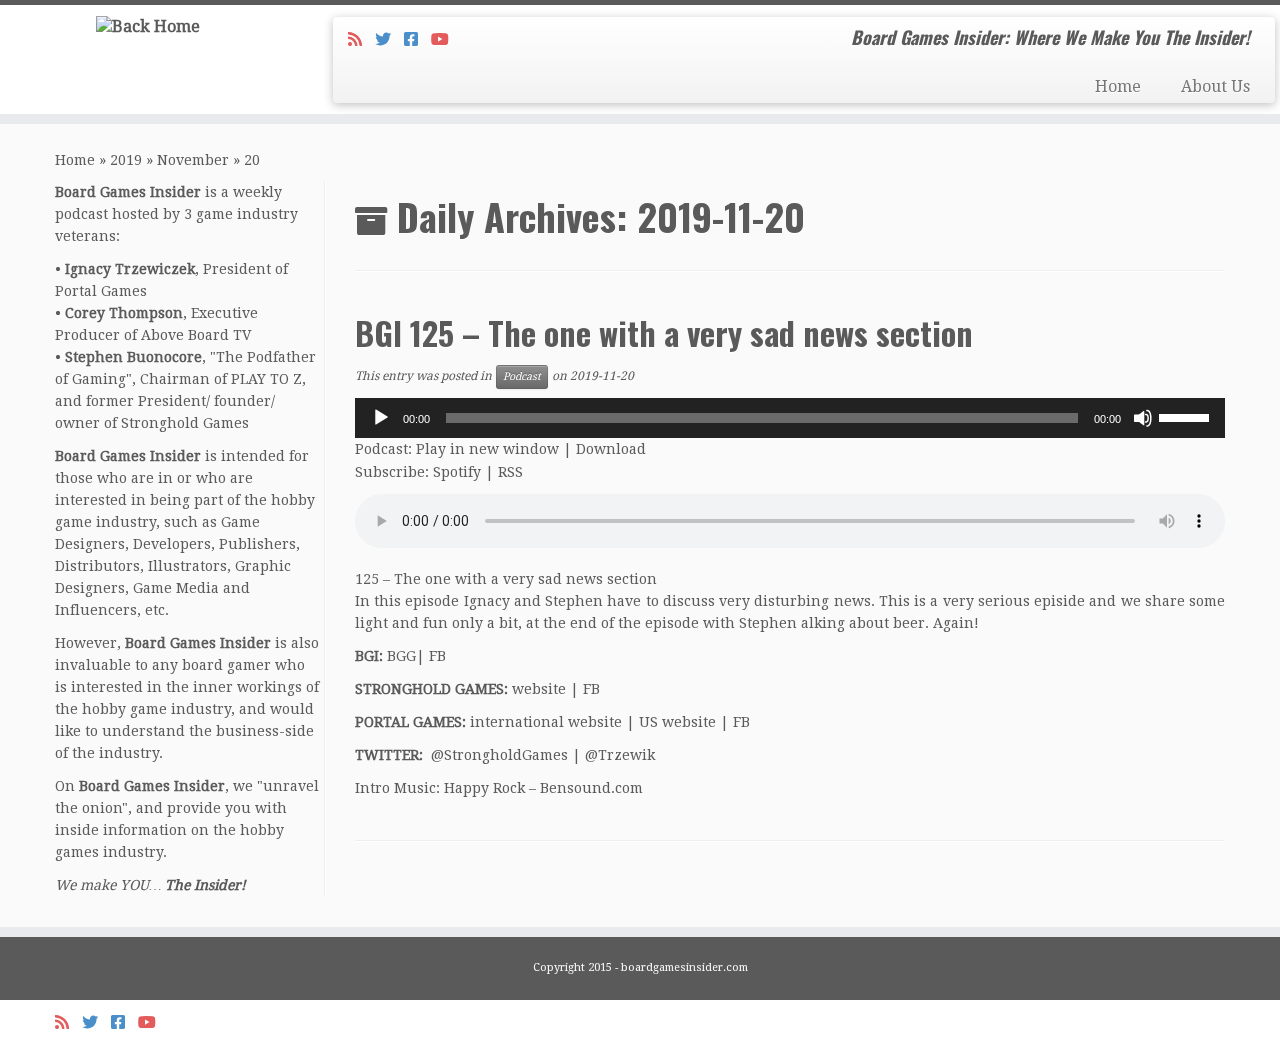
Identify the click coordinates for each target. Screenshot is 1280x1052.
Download (611, 449)
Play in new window (487, 449)
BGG (401, 656)
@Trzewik (620, 755)
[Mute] (1143, 418)
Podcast (522, 376)
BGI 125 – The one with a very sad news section (664, 332)
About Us (1215, 86)
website (539, 689)
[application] (790, 418)
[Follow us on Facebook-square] (417, 39)
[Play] (381, 418)
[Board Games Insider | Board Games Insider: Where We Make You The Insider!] (147, 26)
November (193, 160)
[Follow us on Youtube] (446, 39)
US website (677, 722)
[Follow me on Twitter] (389, 39)
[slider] (1187, 416)
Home (1118, 86)
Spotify (457, 472)
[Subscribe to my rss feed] (361, 39)
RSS (510, 472)
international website (546, 722)
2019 (126, 160)
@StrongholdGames (499, 755)
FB (437, 656)
